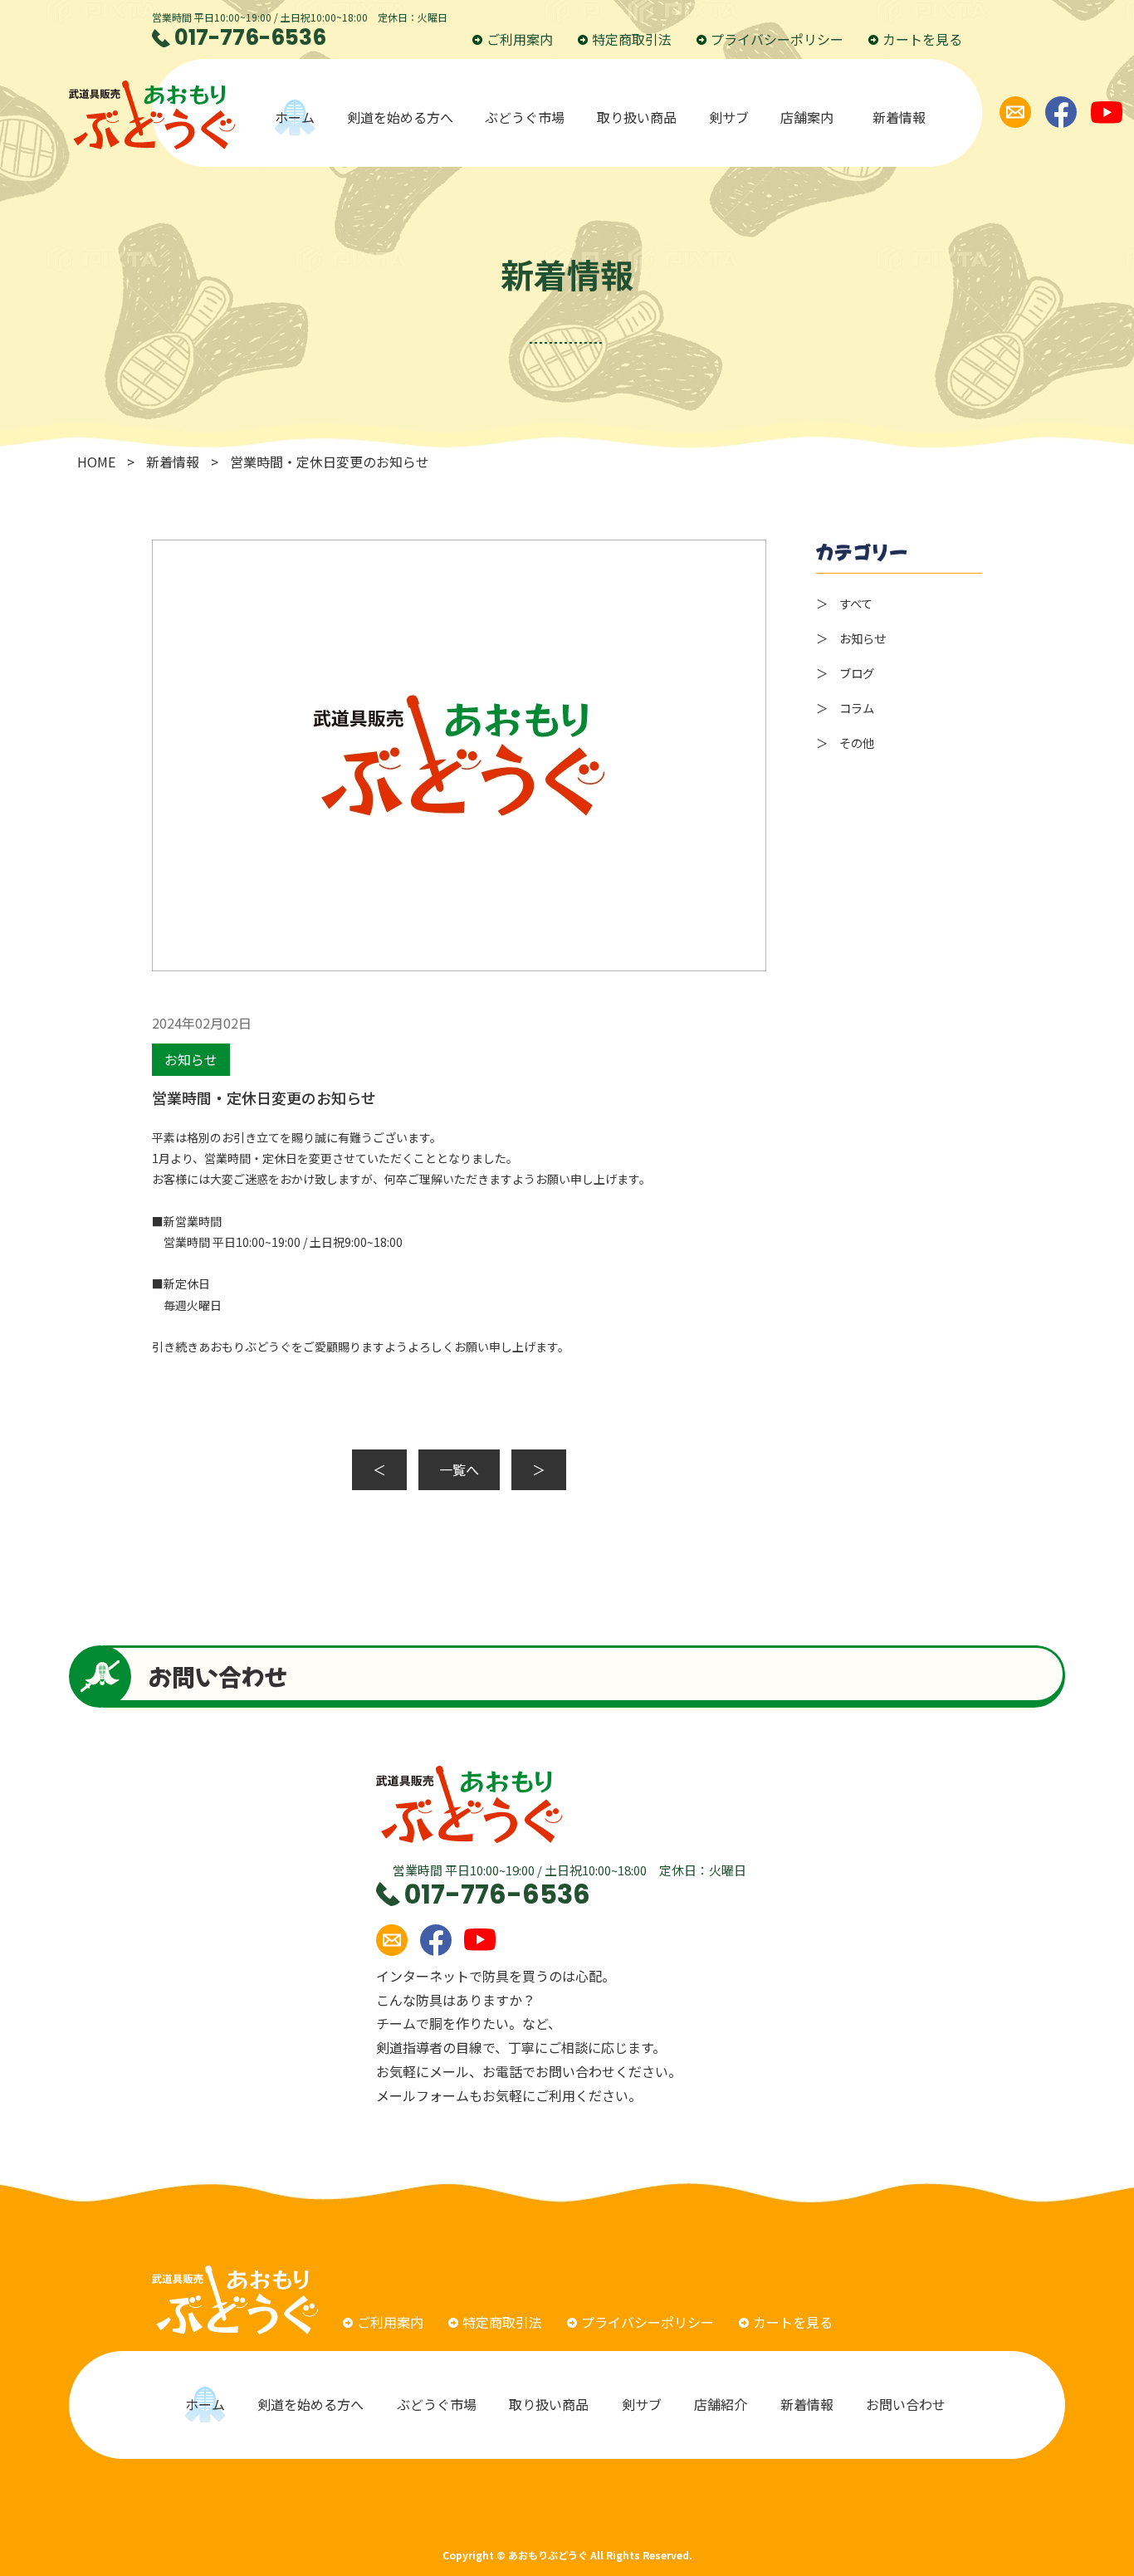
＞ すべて (844, 603)
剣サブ (729, 117)
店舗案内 (810, 117)
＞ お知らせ (851, 638)
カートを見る (922, 39)
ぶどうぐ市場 (525, 117)
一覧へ (459, 1469)
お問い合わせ (907, 2404)
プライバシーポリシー (777, 39)
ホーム (295, 117)
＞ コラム (845, 708)
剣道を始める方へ (400, 117)
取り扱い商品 (637, 117)
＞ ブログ (845, 673)
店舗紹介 (721, 2404)
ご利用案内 (520, 39)
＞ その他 (845, 743)
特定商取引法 (632, 39)
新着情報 (899, 117)
